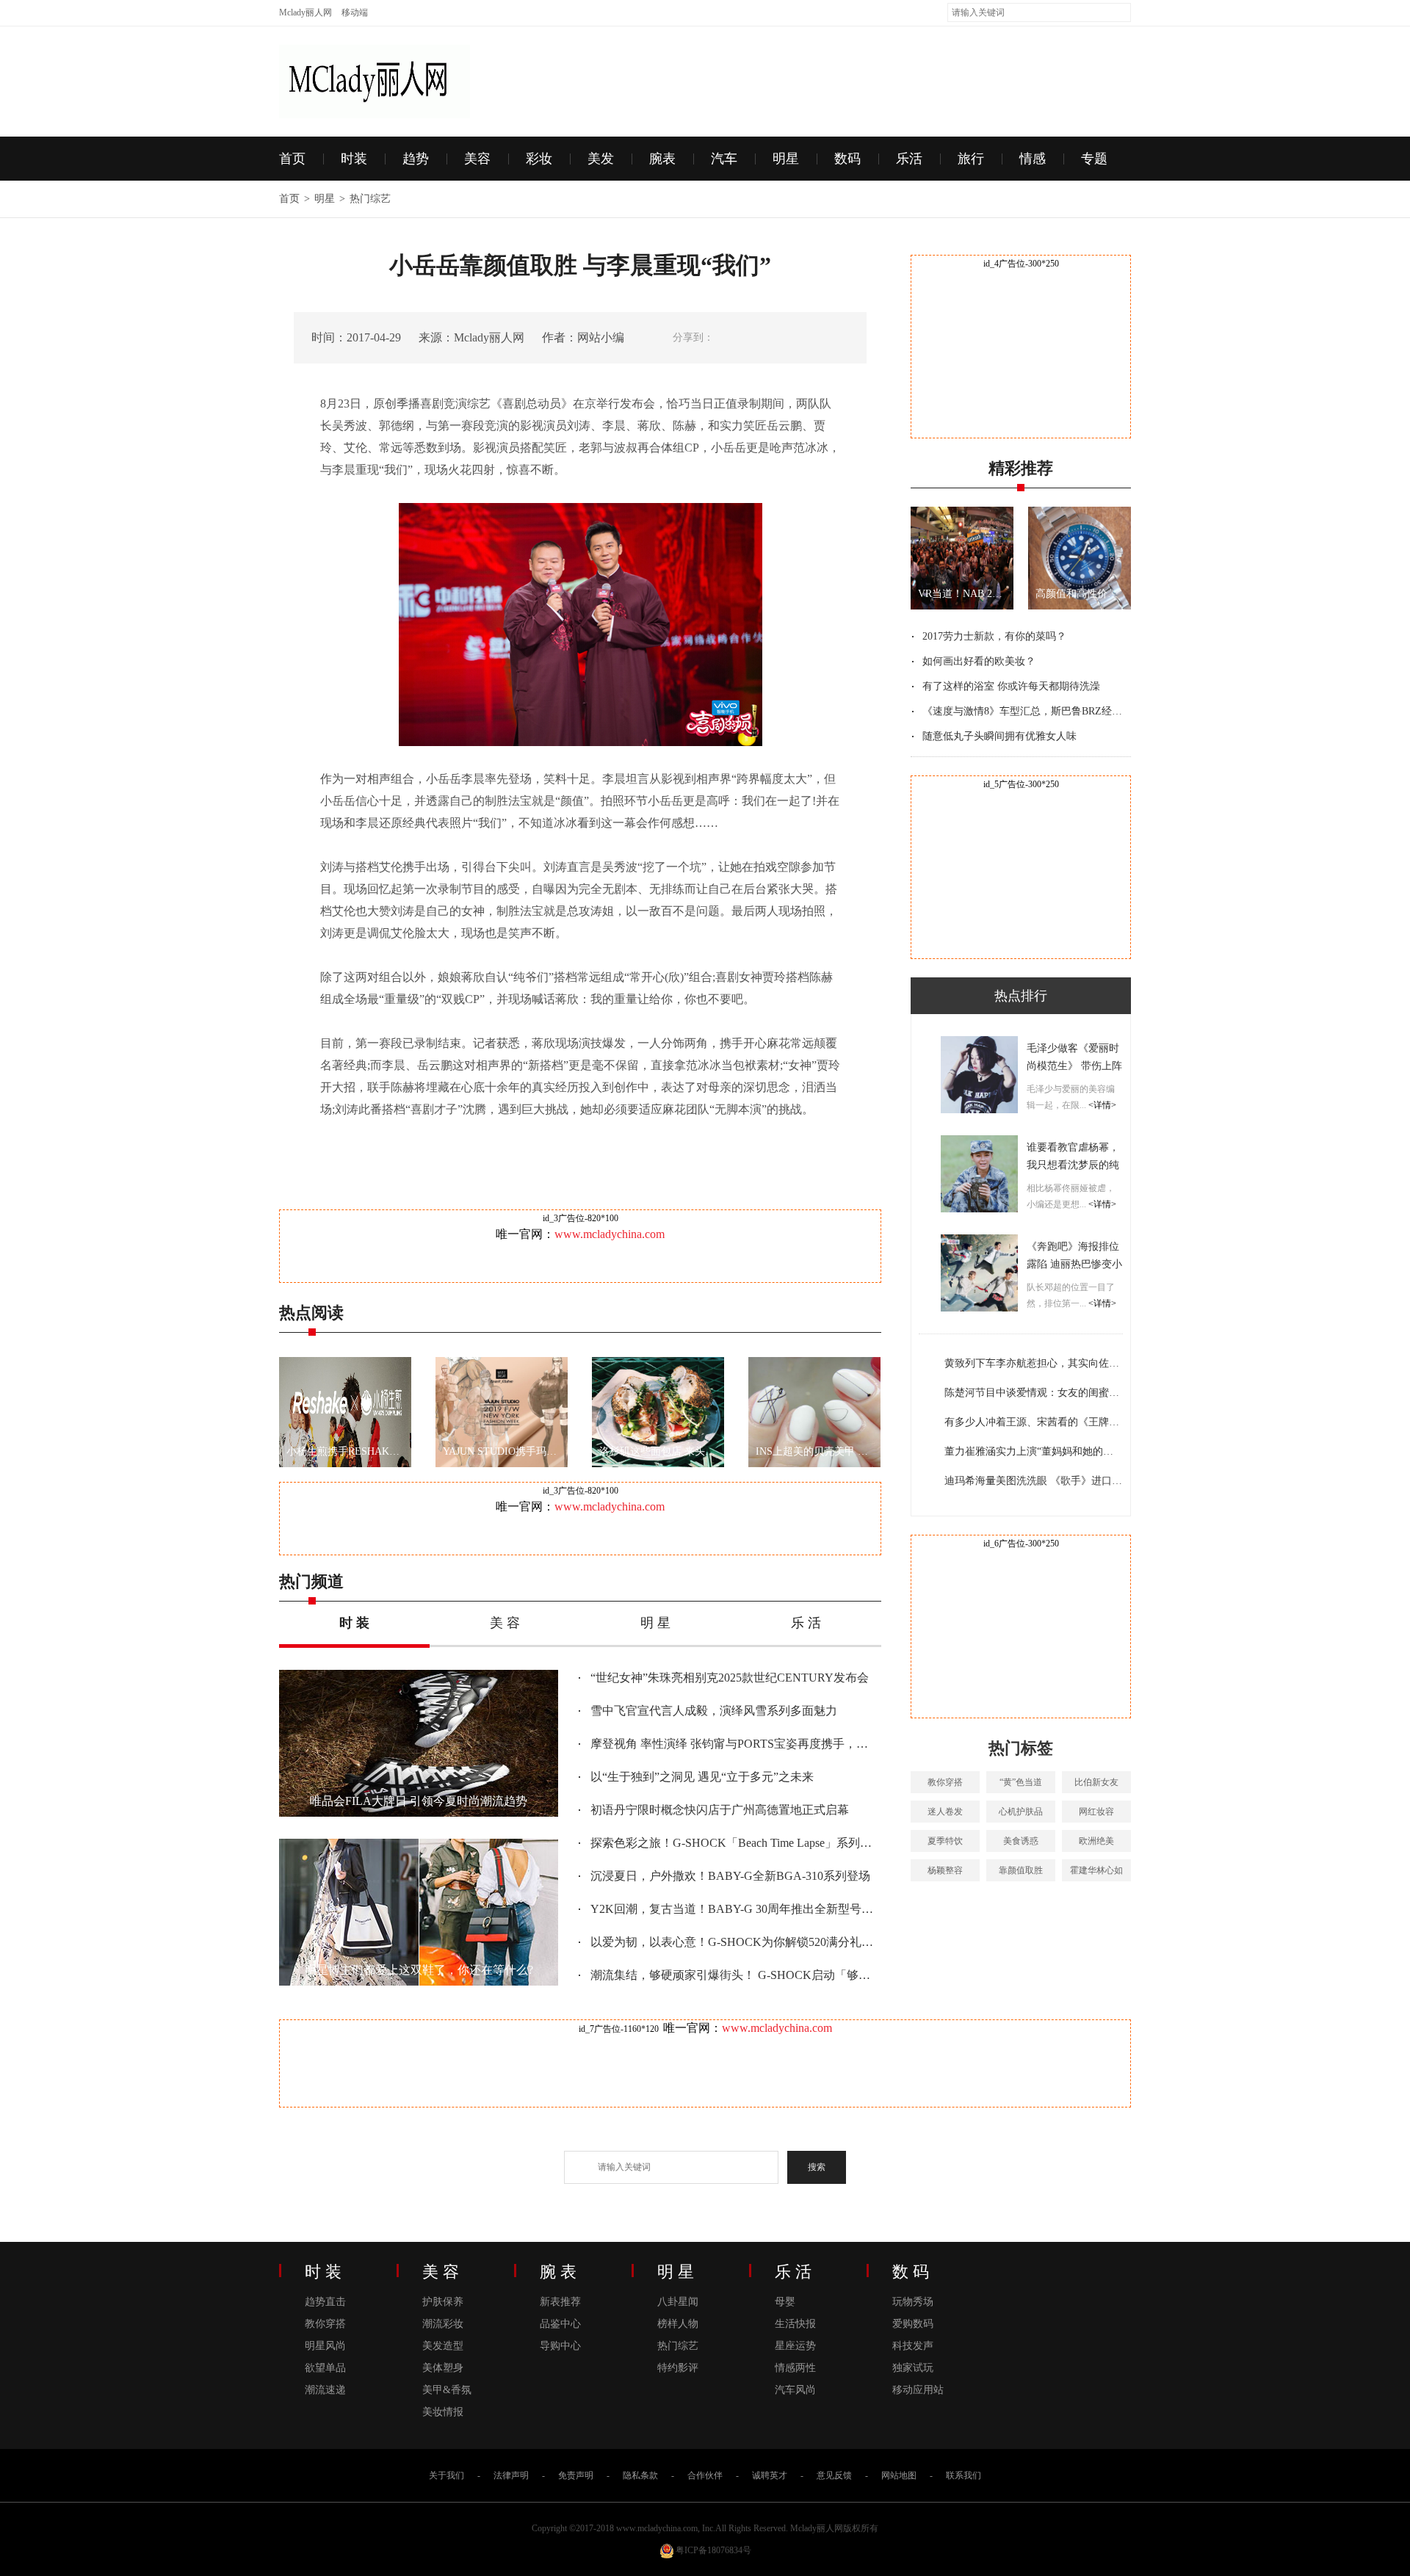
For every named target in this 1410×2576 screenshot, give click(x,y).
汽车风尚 (795, 2390)
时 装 (354, 1623)
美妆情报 (443, 2412)
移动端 (355, 12)
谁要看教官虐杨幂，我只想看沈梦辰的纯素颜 (1073, 1165)
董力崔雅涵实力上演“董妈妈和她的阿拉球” (1033, 1451)
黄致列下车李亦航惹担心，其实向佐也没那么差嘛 (1033, 1363)
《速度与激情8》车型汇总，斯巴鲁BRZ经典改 (1024, 711)
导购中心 (560, 2346)
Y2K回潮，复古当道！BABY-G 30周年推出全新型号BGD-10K (734, 1909)
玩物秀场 (913, 2302)
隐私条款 (640, 2475)
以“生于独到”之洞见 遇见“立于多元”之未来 (702, 1777)
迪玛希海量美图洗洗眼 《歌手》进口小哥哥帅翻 (1033, 1481)
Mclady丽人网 (305, 12)
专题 (1094, 159)
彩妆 (539, 159)
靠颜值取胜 (1021, 1870)
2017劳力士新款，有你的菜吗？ (994, 636)
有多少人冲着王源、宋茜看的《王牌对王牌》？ (1033, 1422)
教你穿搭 (945, 1782)
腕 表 (558, 2272)
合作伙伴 (705, 2475)
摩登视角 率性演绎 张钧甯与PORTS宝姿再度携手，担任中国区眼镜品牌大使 (734, 1744)
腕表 (662, 159)
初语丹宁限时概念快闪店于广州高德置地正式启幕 (720, 1810)
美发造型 (443, 2346)
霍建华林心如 (1096, 1870)
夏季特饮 (945, 1841)
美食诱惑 (1021, 1841)
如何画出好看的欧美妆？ (979, 661)
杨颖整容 (945, 1870)
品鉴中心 (560, 2324)
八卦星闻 (678, 2302)
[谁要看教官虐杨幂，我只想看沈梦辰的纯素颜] (979, 1174)
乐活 (909, 159)
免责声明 (576, 2475)
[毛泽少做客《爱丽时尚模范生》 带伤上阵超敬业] (979, 1075)
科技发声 (913, 2346)
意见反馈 (834, 2475)
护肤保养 (443, 2302)
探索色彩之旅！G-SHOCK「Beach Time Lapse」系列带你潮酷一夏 (734, 1843)
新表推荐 (560, 2302)
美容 (477, 159)
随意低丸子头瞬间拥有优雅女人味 (999, 736)
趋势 (416, 159)
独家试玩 (913, 2368)
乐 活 (806, 1623)
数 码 (911, 2272)
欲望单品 (325, 2368)
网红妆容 (1096, 1812)
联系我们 (963, 2475)
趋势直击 (325, 2302)
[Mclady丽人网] (375, 53)
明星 (786, 159)
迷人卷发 (945, 1812)
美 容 (505, 1623)
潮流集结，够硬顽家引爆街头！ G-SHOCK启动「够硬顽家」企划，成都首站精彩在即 (734, 1975)
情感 (1033, 159)
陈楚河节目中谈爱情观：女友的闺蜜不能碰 (1033, 1393)
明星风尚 (325, 2346)
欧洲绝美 (1096, 1841)
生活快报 (795, 2324)
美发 (601, 159)
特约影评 (678, 2368)
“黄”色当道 (1021, 1782)
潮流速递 (325, 2390)
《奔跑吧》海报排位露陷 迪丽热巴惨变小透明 (1074, 1264)
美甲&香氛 (447, 2390)
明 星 (655, 1623)
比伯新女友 (1096, 1782)
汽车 (724, 159)
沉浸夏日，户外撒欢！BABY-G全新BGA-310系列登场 (730, 1876)
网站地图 (899, 2475)
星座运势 (795, 2346)
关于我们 (446, 2475)
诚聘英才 (770, 2475)
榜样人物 (678, 2324)
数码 (847, 159)
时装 (354, 159)
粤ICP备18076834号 (713, 2550)
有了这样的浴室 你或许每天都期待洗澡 (1011, 686)
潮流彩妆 (443, 2324)
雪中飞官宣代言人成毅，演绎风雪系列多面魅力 (714, 1711)
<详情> (1101, 1105)
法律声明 (511, 2475)
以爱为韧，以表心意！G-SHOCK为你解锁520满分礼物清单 (734, 1942)
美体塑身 (443, 2368)
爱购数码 (913, 2324)
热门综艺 (370, 199)
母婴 (785, 2302)
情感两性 (795, 2368)
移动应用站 (918, 2390)
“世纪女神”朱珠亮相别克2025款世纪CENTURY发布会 (730, 1678)
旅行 (971, 159)
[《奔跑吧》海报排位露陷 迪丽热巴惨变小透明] (979, 1273)
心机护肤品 (1021, 1812)
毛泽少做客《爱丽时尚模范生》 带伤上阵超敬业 (1074, 1066)
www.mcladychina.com (610, 1234)
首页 (292, 159)
